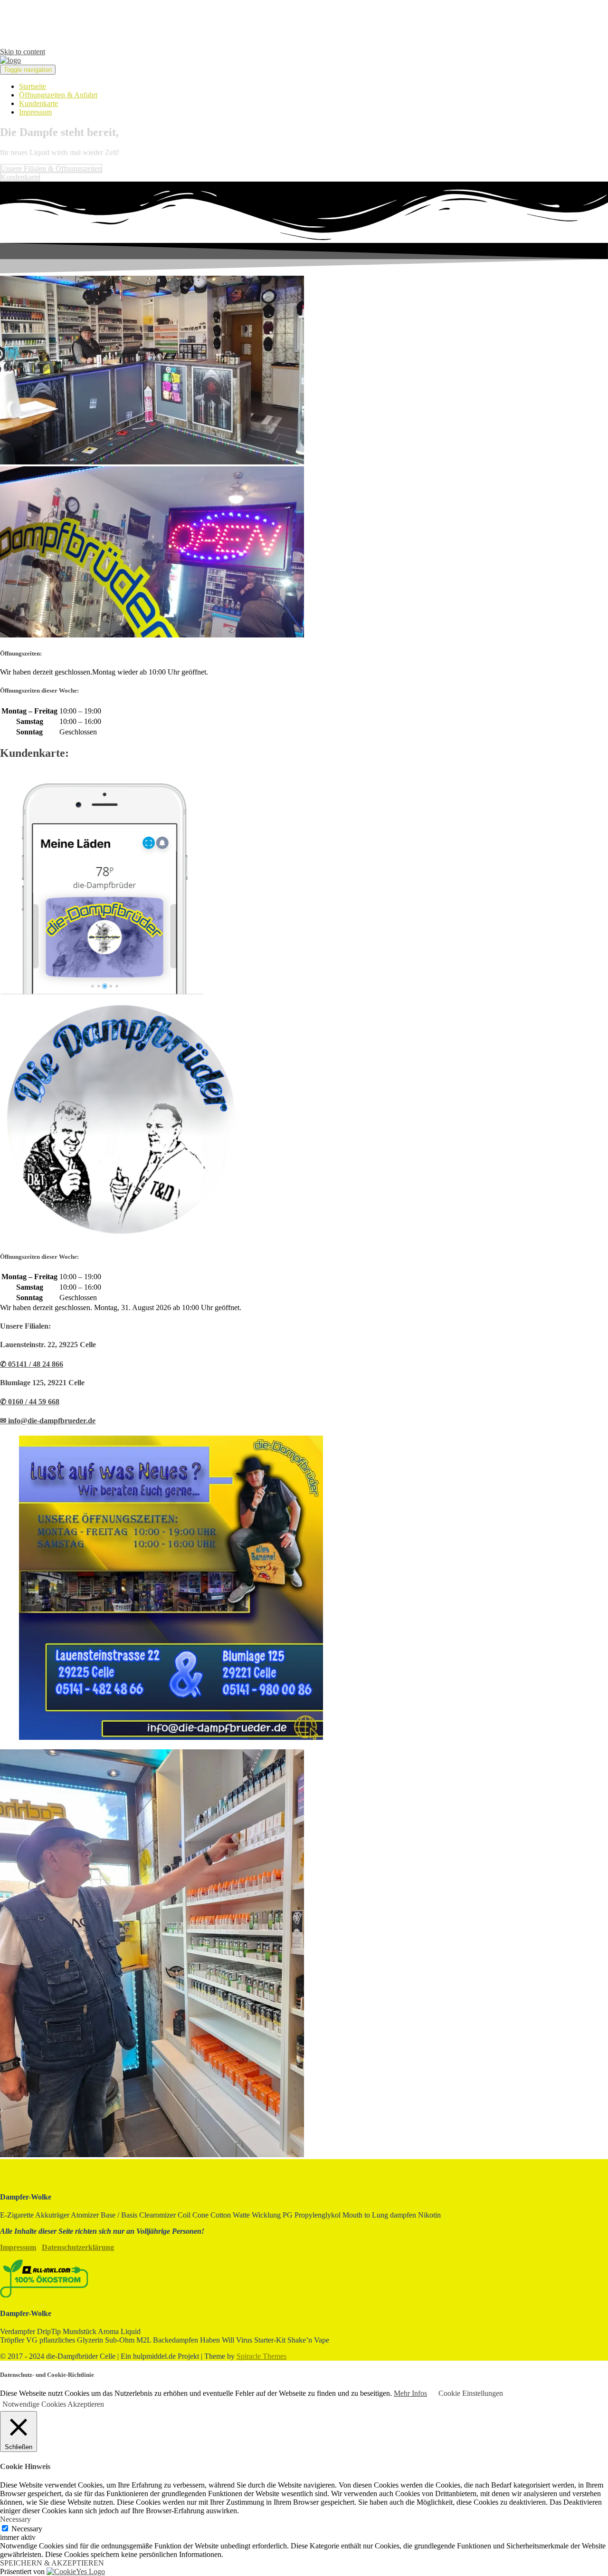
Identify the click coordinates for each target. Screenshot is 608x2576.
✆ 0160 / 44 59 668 (30, 1402)
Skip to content (23, 52)
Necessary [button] (15, 2519)
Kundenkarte (38, 103)
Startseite (33, 86)
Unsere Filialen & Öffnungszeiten (51, 169)
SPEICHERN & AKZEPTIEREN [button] (52, 2563)
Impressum (35, 112)
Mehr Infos (410, 2393)
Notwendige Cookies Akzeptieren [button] (53, 2404)
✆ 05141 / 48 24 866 (32, 1364)
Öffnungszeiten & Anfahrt (58, 95)
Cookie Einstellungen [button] (471, 2393)
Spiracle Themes (261, 2356)
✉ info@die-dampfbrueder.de (48, 1421)
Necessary (27, 2529)
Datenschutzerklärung (78, 2247)
